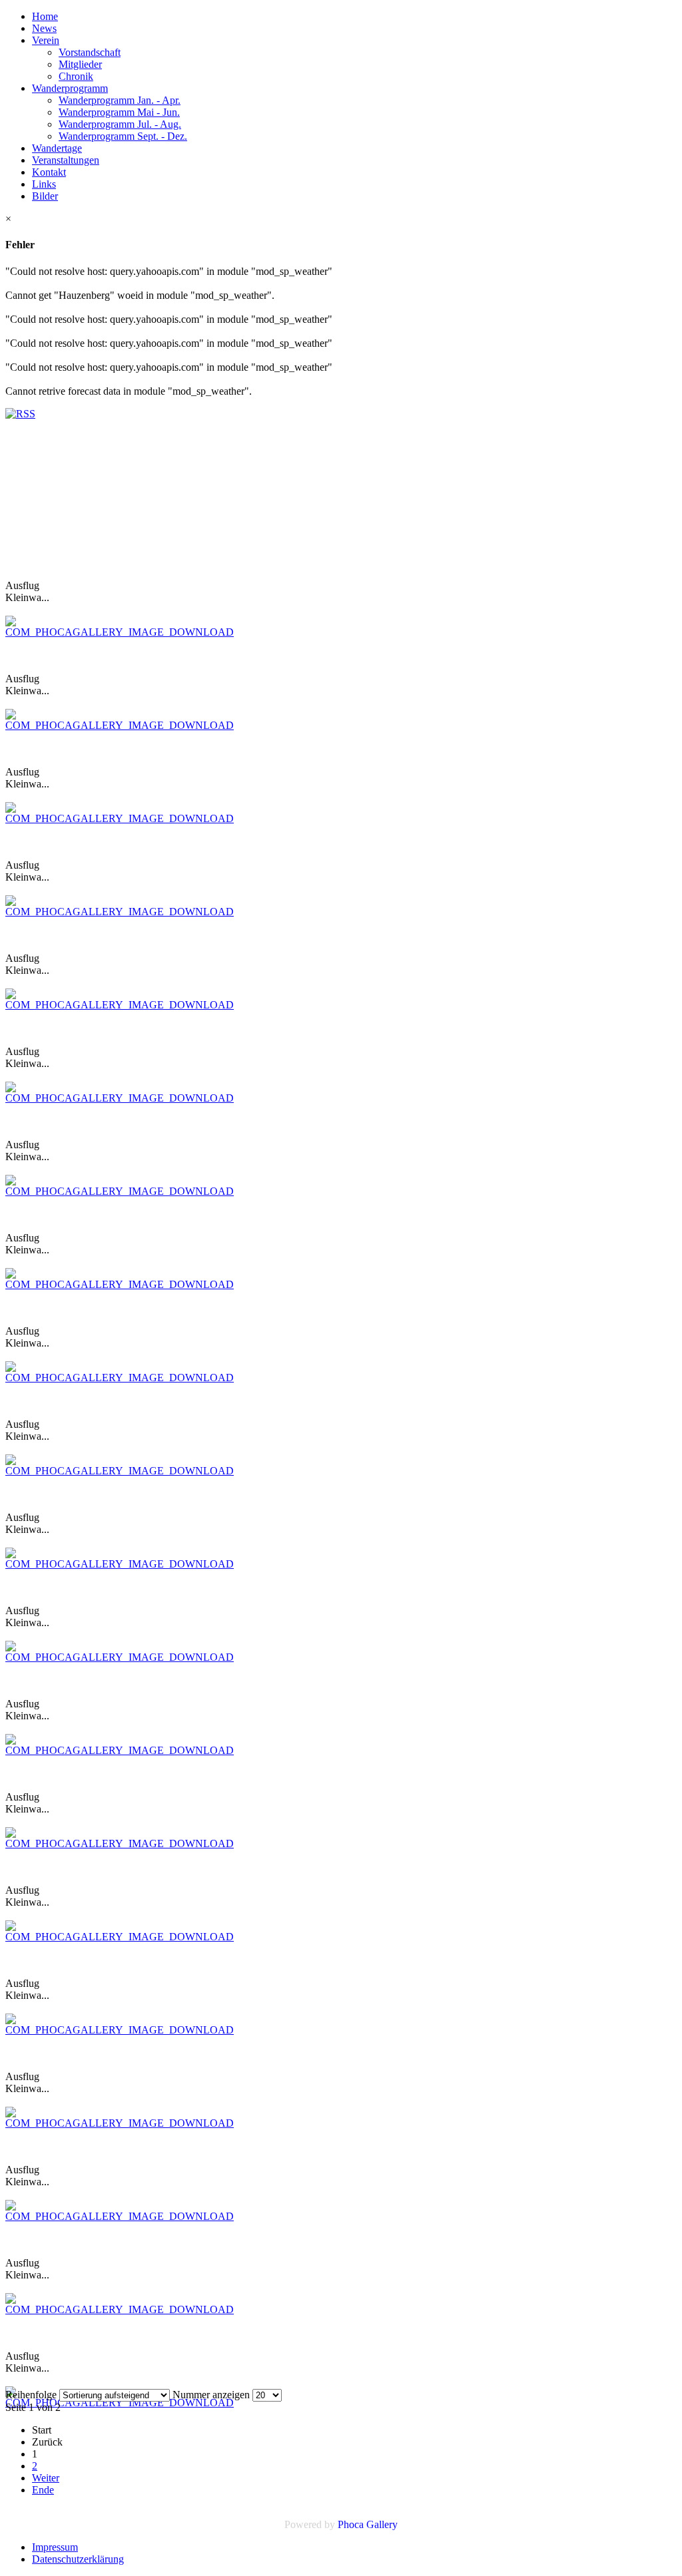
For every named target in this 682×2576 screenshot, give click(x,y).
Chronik (76, 76)
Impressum (55, 2547)
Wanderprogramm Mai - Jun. (119, 112)
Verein (46, 40)
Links (44, 184)
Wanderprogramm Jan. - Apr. (120, 100)
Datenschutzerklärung (78, 2559)
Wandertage (57, 148)
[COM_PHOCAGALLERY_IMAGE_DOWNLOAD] (120, 632)
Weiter (46, 2478)
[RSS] (20, 414)
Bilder (45, 196)
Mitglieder (80, 64)
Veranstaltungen (66, 160)
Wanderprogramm (70, 88)
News (44, 28)
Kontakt (49, 172)
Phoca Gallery (368, 2524)
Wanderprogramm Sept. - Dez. (123, 136)
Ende (43, 2490)
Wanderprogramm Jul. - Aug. (120, 124)
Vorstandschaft (90, 52)
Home (45, 16)
